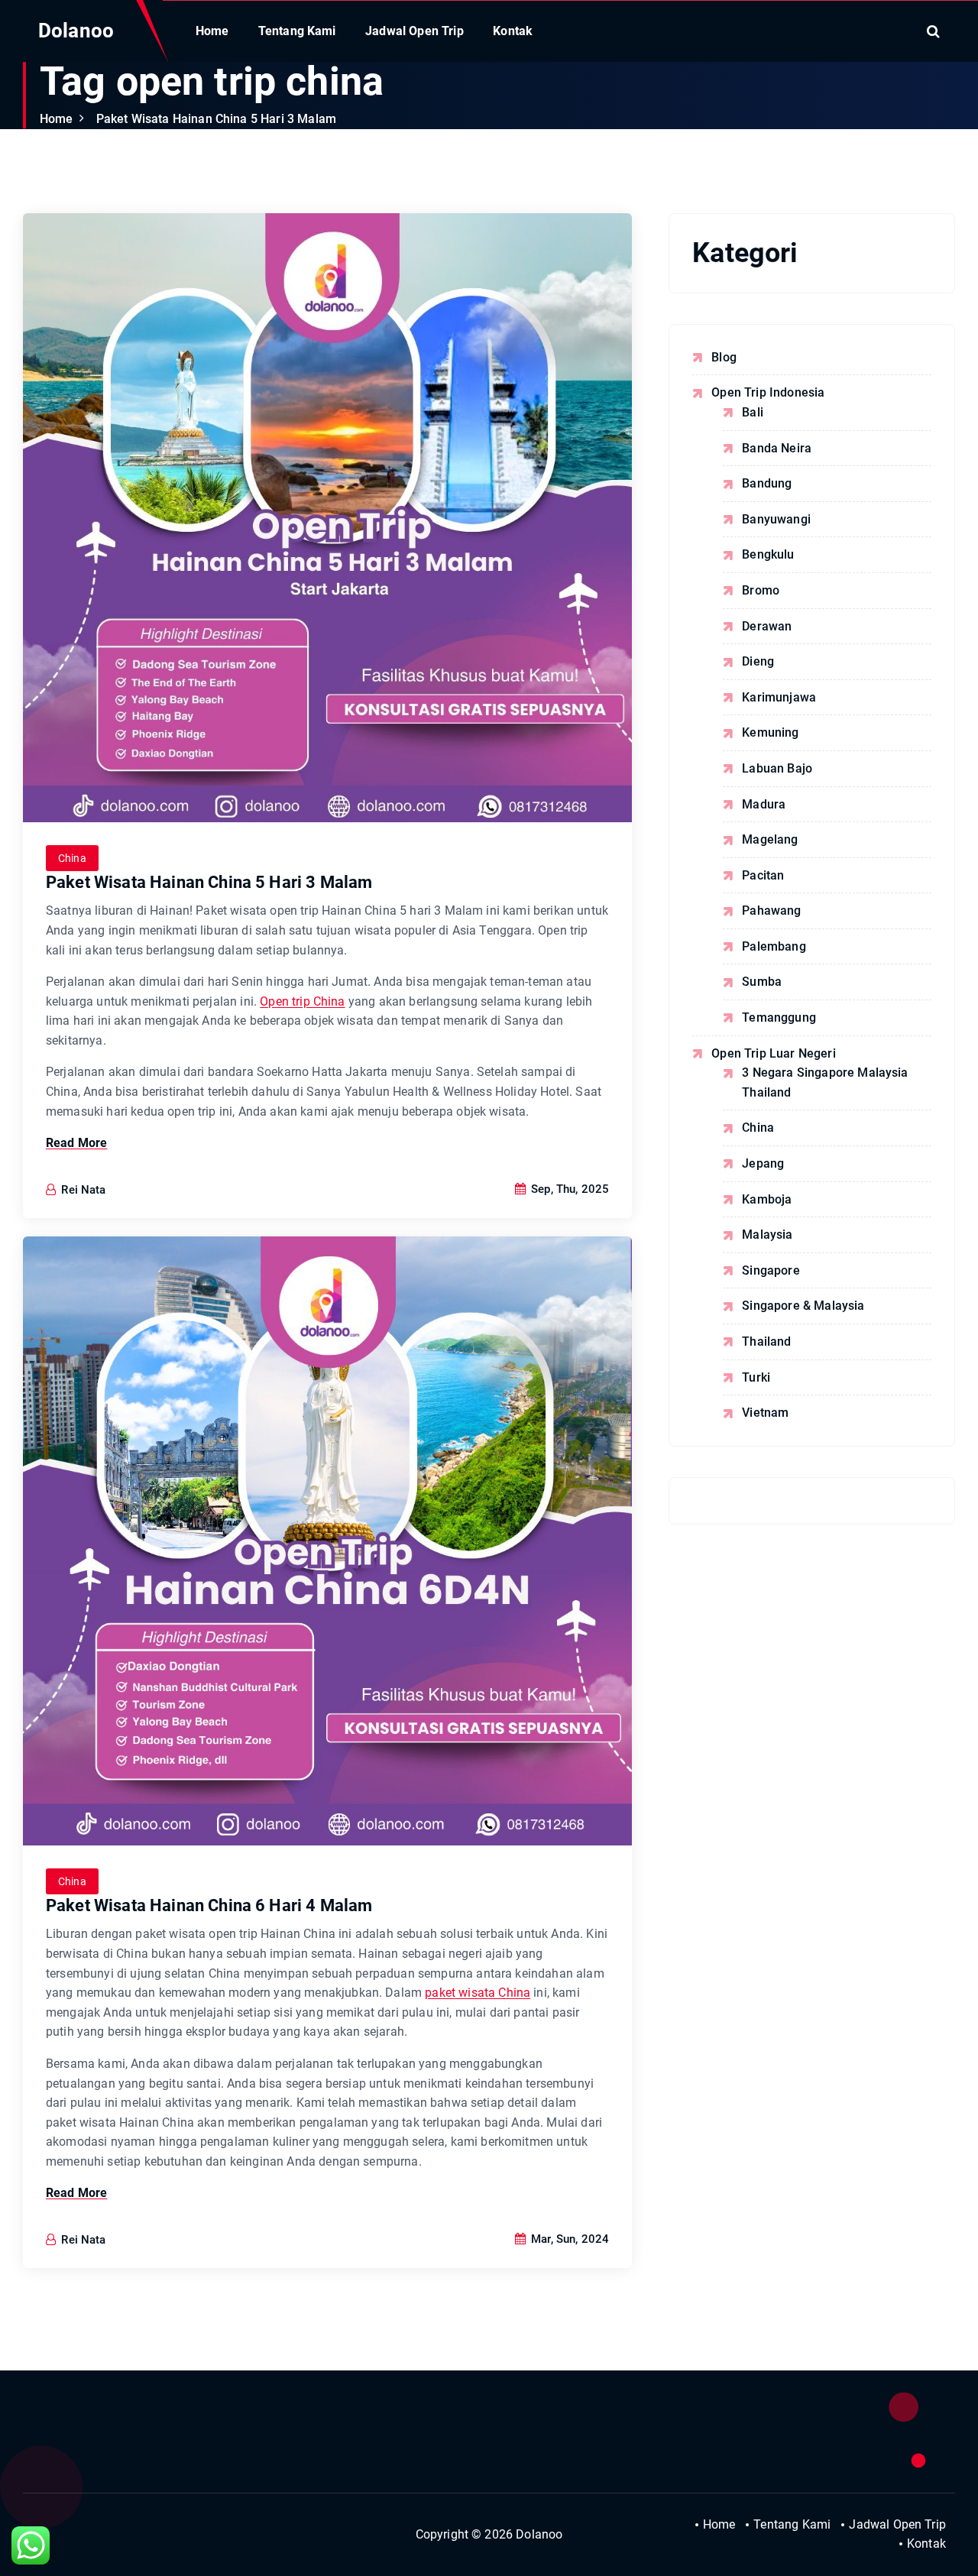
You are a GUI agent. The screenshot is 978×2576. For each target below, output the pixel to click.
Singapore (771, 1270)
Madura (764, 804)
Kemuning (770, 732)
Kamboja (767, 1199)
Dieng (758, 661)
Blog (724, 357)
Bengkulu (768, 554)
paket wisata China (478, 1993)
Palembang (774, 946)
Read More (76, 1143)
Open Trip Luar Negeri (773, 1053)
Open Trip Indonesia (768, 392)
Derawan (767, 626)
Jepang (763, 1163)
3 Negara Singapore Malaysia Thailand (825, 1082)
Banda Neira (777, 448)
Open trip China (302, 1001)
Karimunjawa (779, 697)
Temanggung (779, 1017)
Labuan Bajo (777, 768)
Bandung (767, 483)
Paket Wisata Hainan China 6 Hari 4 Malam (209, 1905)
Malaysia (767, 1235)
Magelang (770, 839)
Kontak (513, 31)
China (72, 858)
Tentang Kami (297, 31)
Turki (756, 1377)
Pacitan (763, 875)
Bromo (761, 590)
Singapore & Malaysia (803, 1306)
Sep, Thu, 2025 (568, 1189)
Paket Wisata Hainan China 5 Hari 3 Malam (216, 119)
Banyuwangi (776, 519)
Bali (753, 412)
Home (212, 31)
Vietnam (765, 1413)
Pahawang (771, 911)
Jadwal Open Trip (415, 31)
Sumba (762, 982)
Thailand (766, 1341)
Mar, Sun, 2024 (568, 2239)
